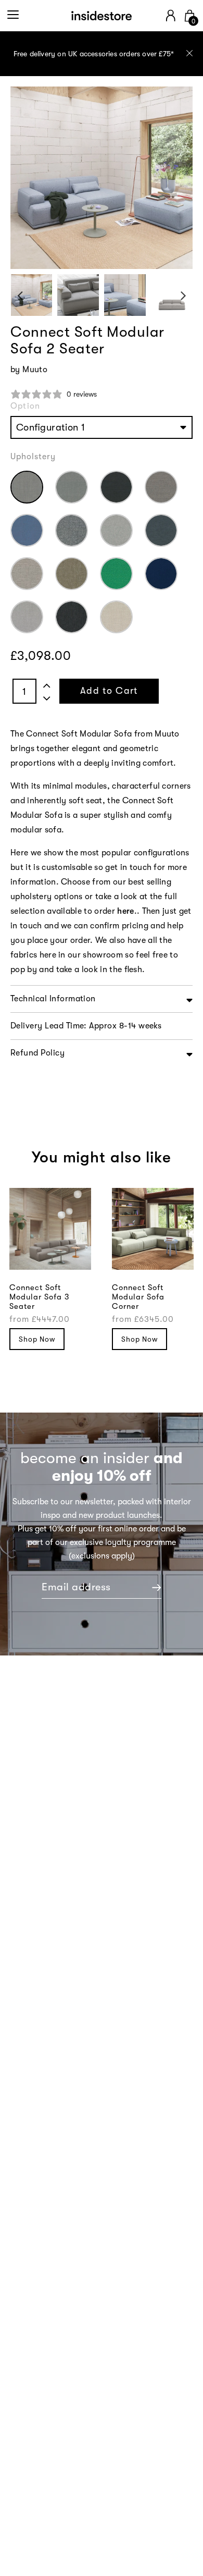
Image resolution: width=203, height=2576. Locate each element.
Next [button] (183, 295)
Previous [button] (20, 295)
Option (25, 406)
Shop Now (37, 1339)
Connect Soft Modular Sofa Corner (138, 1297)
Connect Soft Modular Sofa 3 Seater (39, 1297)
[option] (102, 54)
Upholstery (33, 457)
